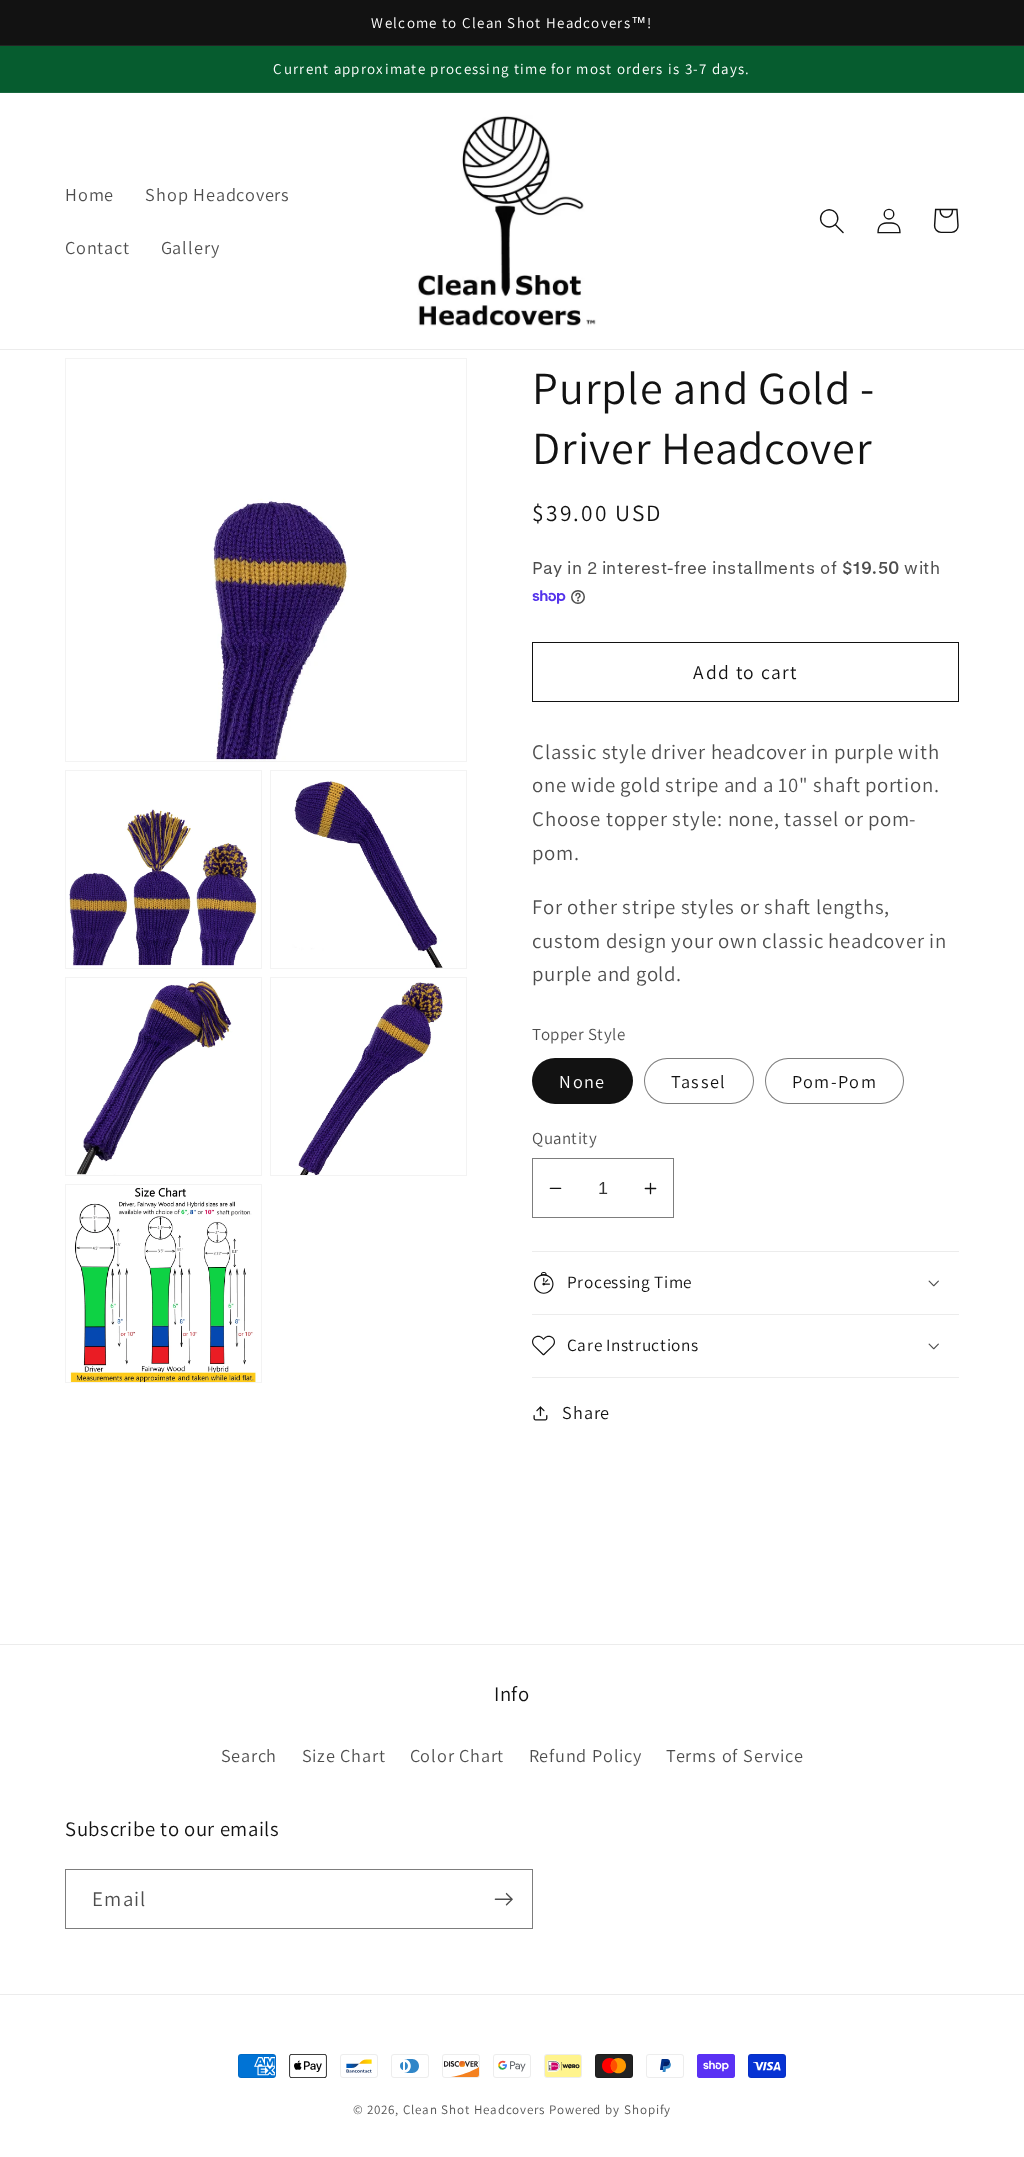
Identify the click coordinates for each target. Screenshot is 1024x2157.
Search (249, 1755)
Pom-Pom (834, 1081)
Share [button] (586, 1412)
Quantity (564, 1138)
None (582, 1081)
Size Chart (344, 1755)
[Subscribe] (503, 1899)
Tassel (699, 1081)
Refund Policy (585, 1755)
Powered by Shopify (610, 2109)
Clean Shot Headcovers (474, 2109)
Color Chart (457, 1755)
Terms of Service (734, 1755)
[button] (831, 220)
